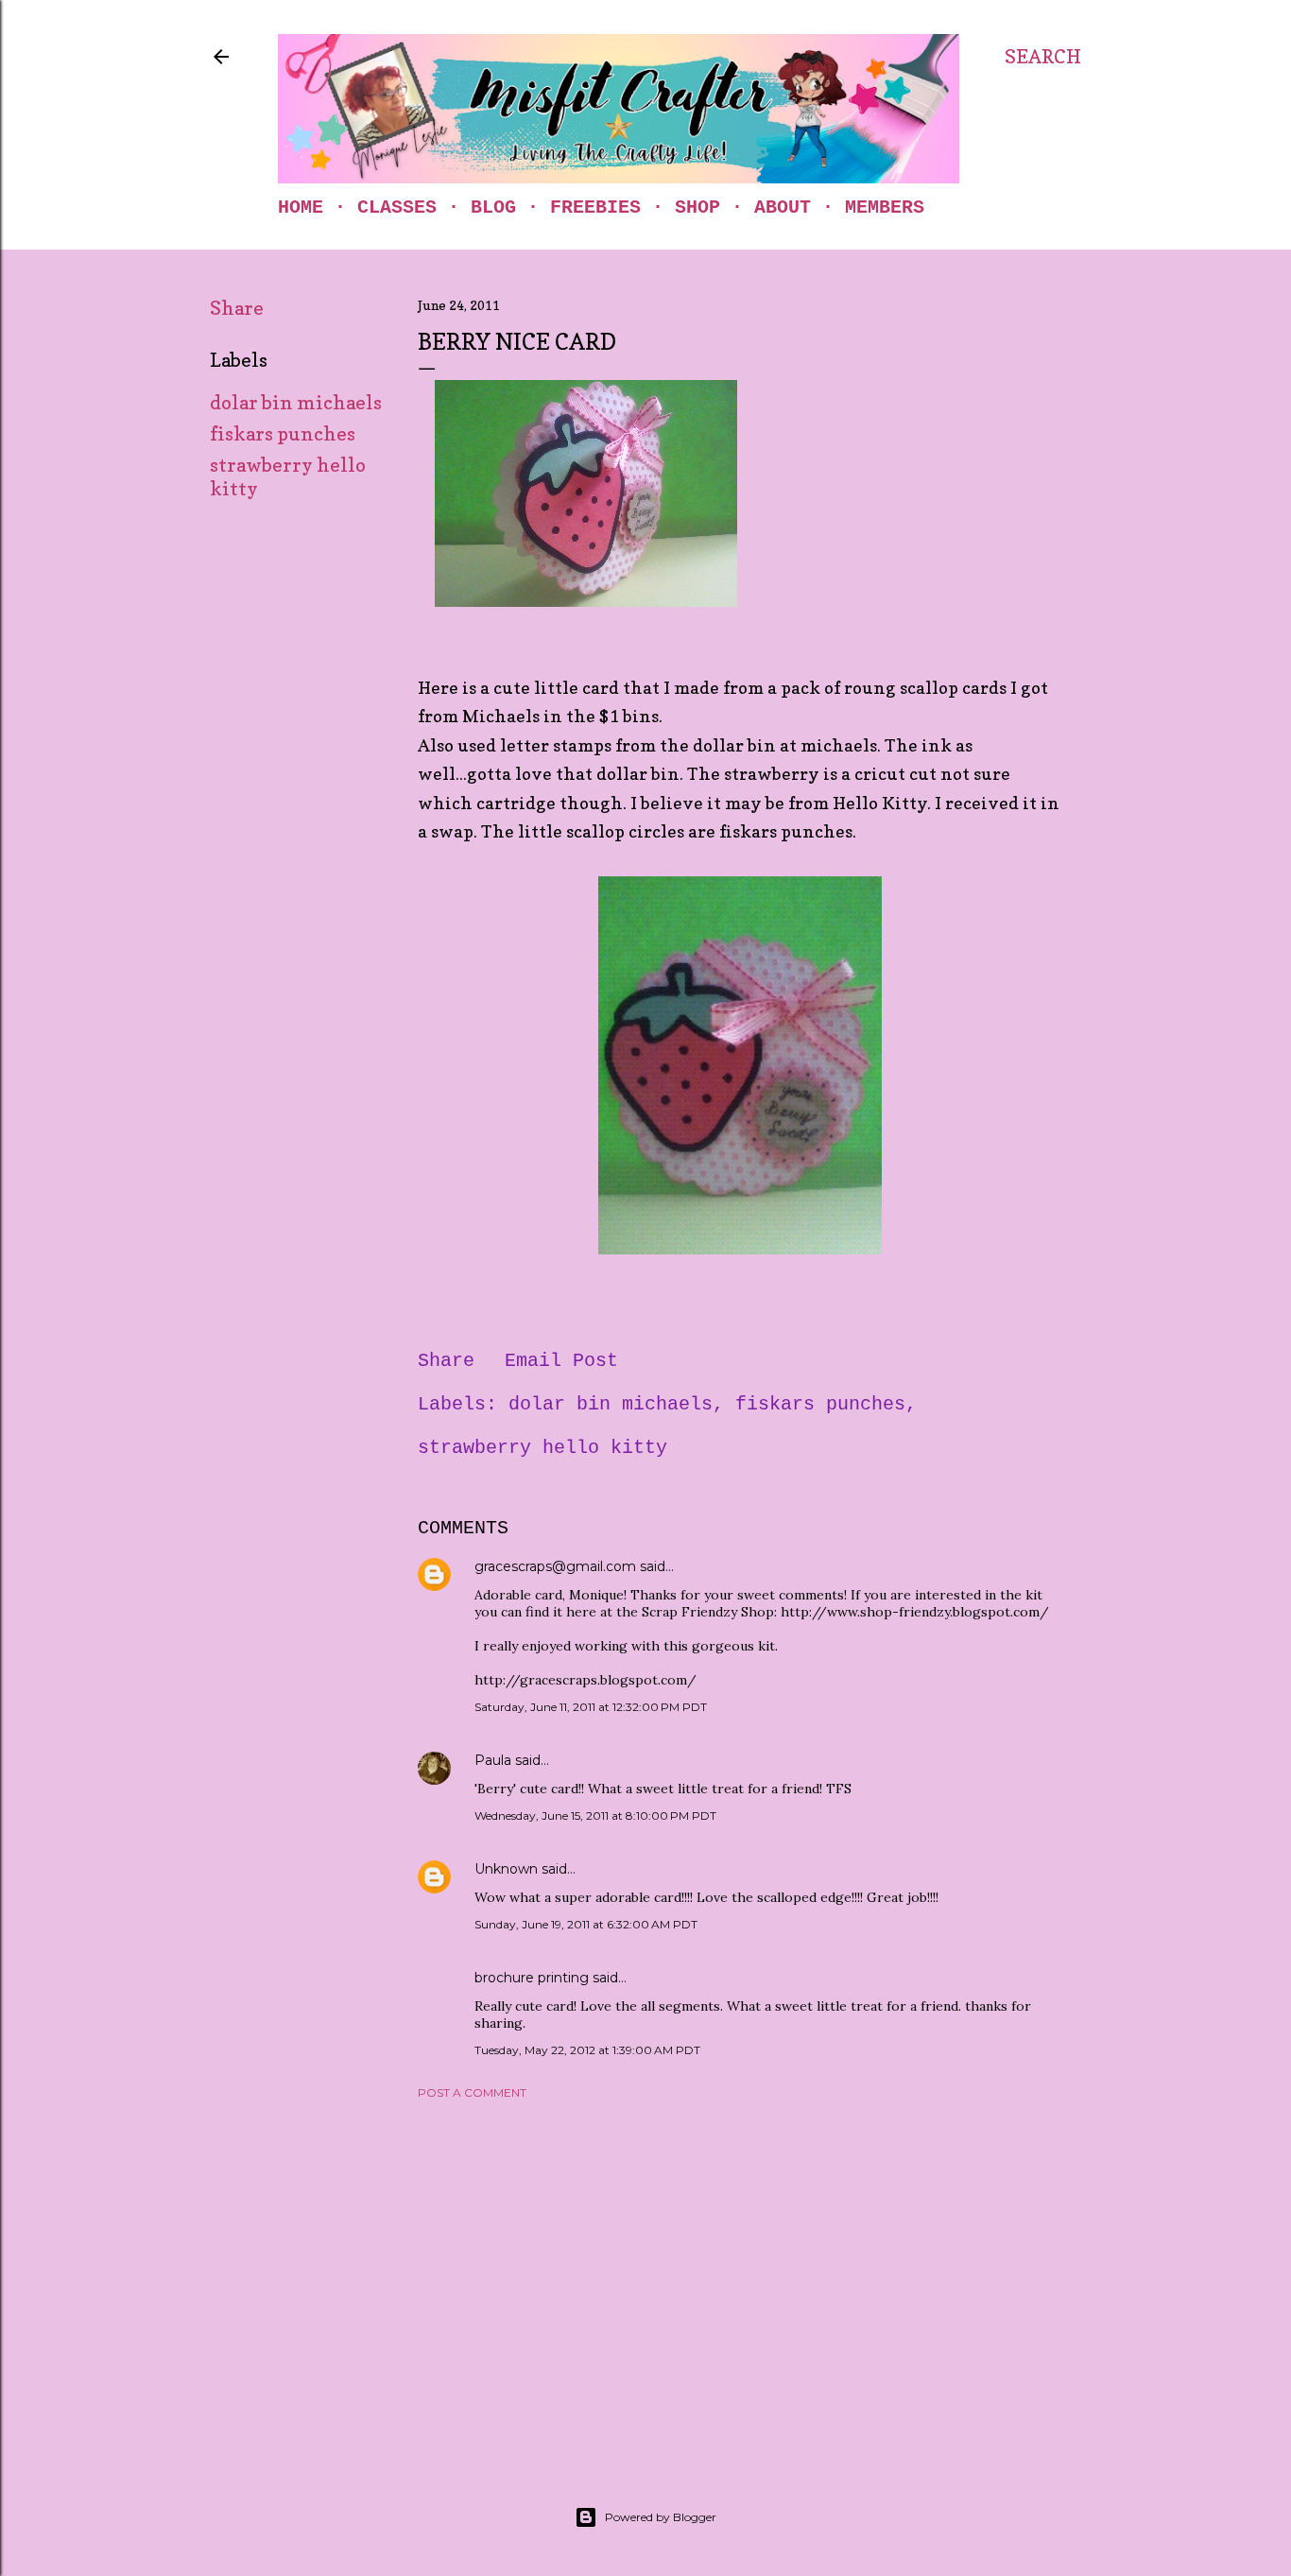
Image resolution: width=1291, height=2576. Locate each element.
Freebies (595, 207)
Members (885, 207)
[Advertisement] (740, 2279)
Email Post (561, 1361)
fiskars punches (283, 434)
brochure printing (532, 1978)
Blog (493, 207)
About (783, 207)
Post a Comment (472, 2092)
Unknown (506, 1869)
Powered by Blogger (661, 2517)
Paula (493, 1760)
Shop (697, 207)
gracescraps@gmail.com (555, 1566)
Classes (397, 207)
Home (301, 207)
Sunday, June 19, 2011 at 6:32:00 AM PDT (586, 1924)
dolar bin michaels (296, 403)
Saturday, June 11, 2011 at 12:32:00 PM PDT (591, 1707)
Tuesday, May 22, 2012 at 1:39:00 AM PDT (587, 2050)
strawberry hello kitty (542, 1448)
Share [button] (237, 308)
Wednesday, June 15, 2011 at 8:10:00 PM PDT (595, 1815)
